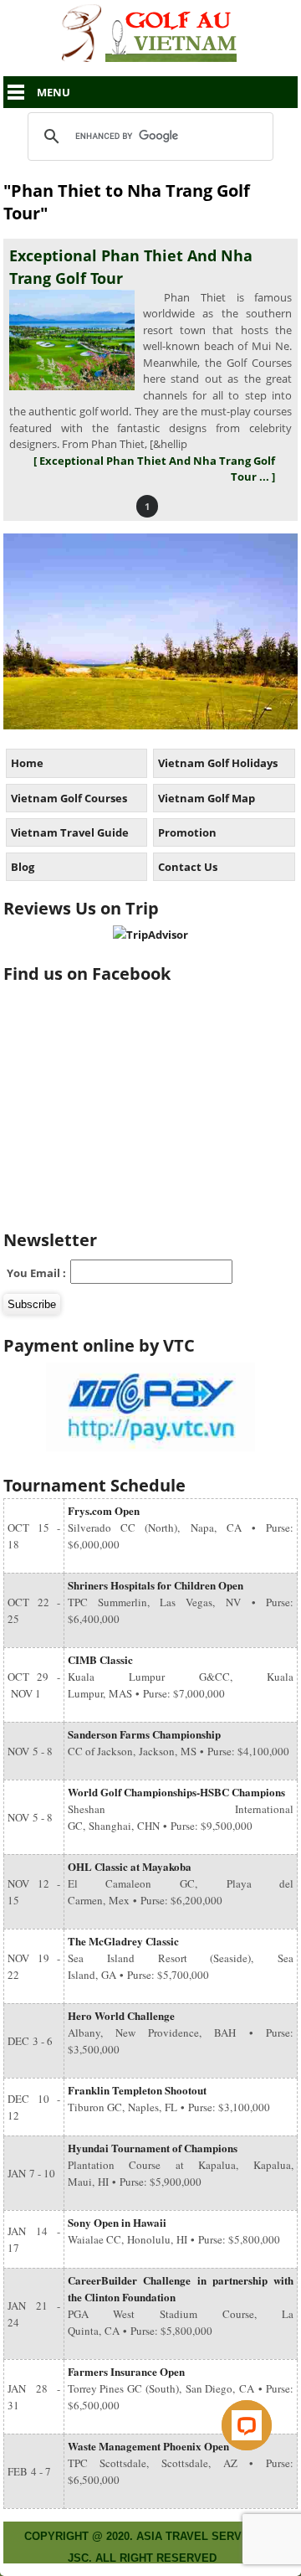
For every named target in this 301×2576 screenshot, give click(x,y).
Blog (23, 867)
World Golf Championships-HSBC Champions (176, 1792)
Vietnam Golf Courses (69, 798)
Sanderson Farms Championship (144, 1734)
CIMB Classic (100, 1659)
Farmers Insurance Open (126, 2371)
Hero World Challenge (121, 2015)
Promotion (187, 832)
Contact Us (188, 867)
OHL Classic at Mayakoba (130, 1866)
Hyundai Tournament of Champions (153, 2148)
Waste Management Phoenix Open (148, 2446)
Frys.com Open (104, 1510)
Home (27, 763)
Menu (54, 92)
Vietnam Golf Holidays (218, 763)
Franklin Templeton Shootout (137, 2090)
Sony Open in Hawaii (117, 2222)
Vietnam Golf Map (207, 798)
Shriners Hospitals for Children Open (156, 1585)
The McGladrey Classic (123, 1941)
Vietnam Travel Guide (70, 832)
